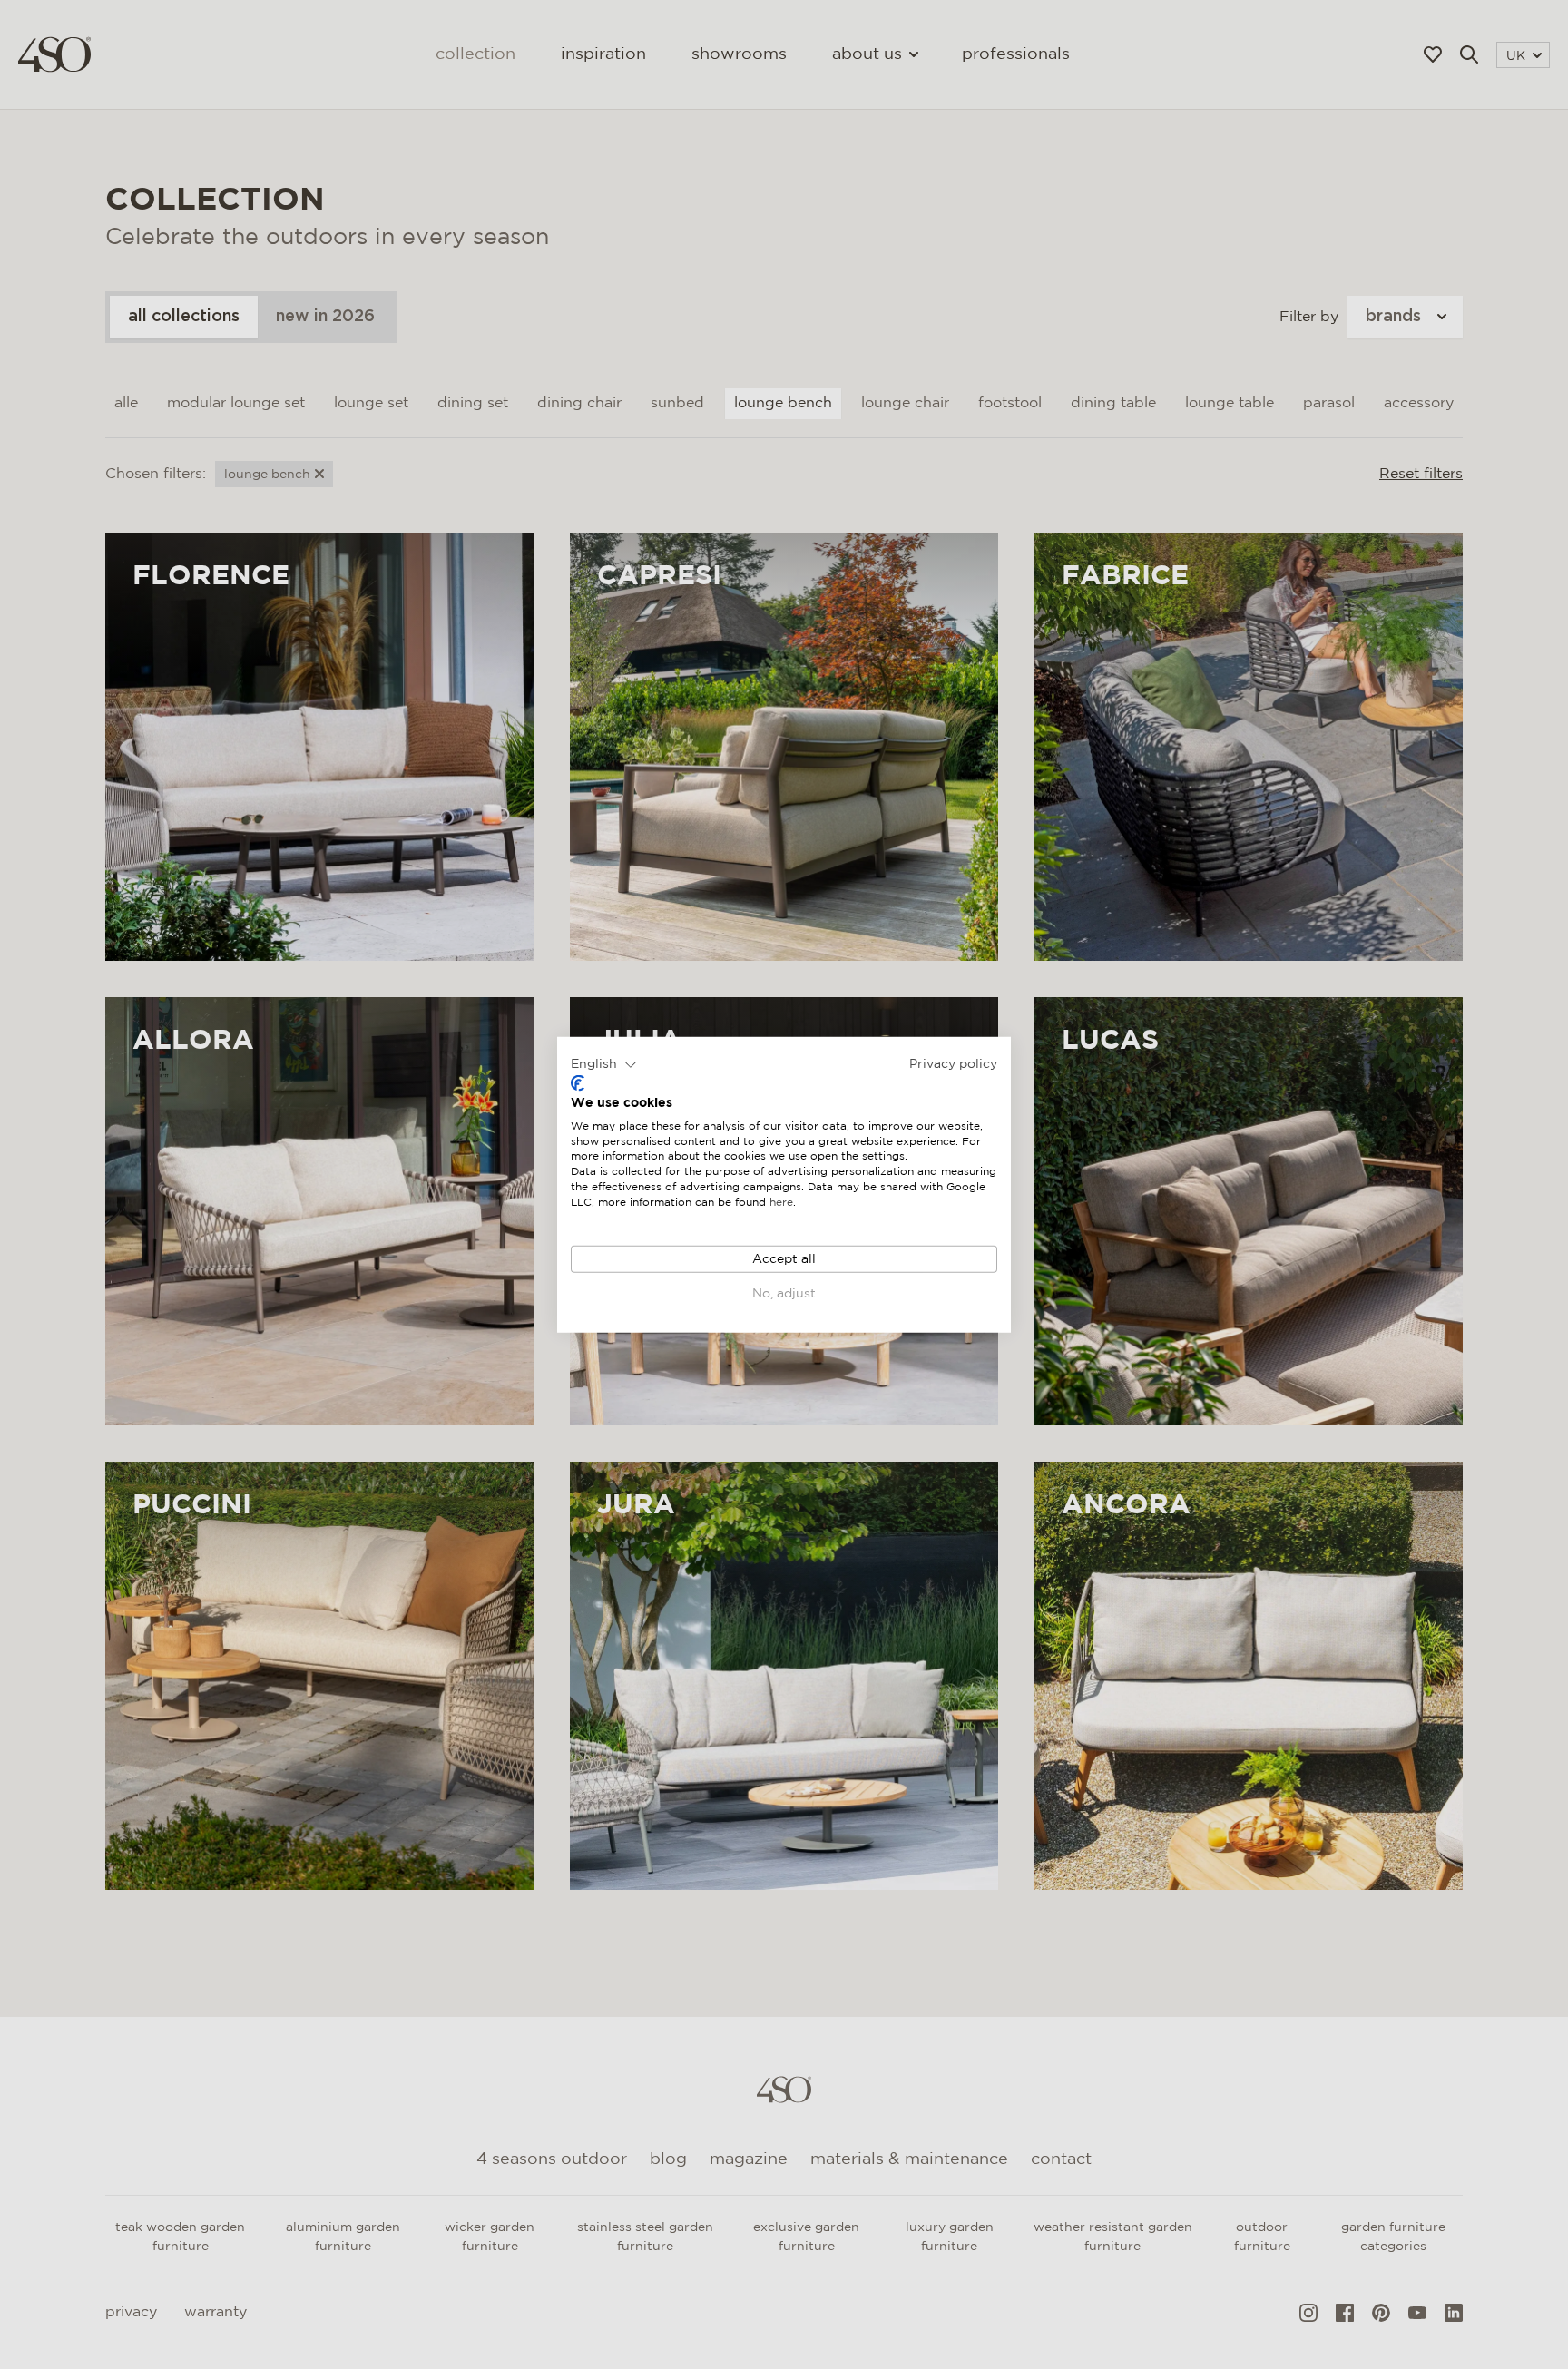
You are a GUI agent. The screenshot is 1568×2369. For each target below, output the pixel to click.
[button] (604, 1064)
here (781, 1203)
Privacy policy (953, 1063)
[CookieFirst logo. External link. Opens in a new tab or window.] (578, 1083)
